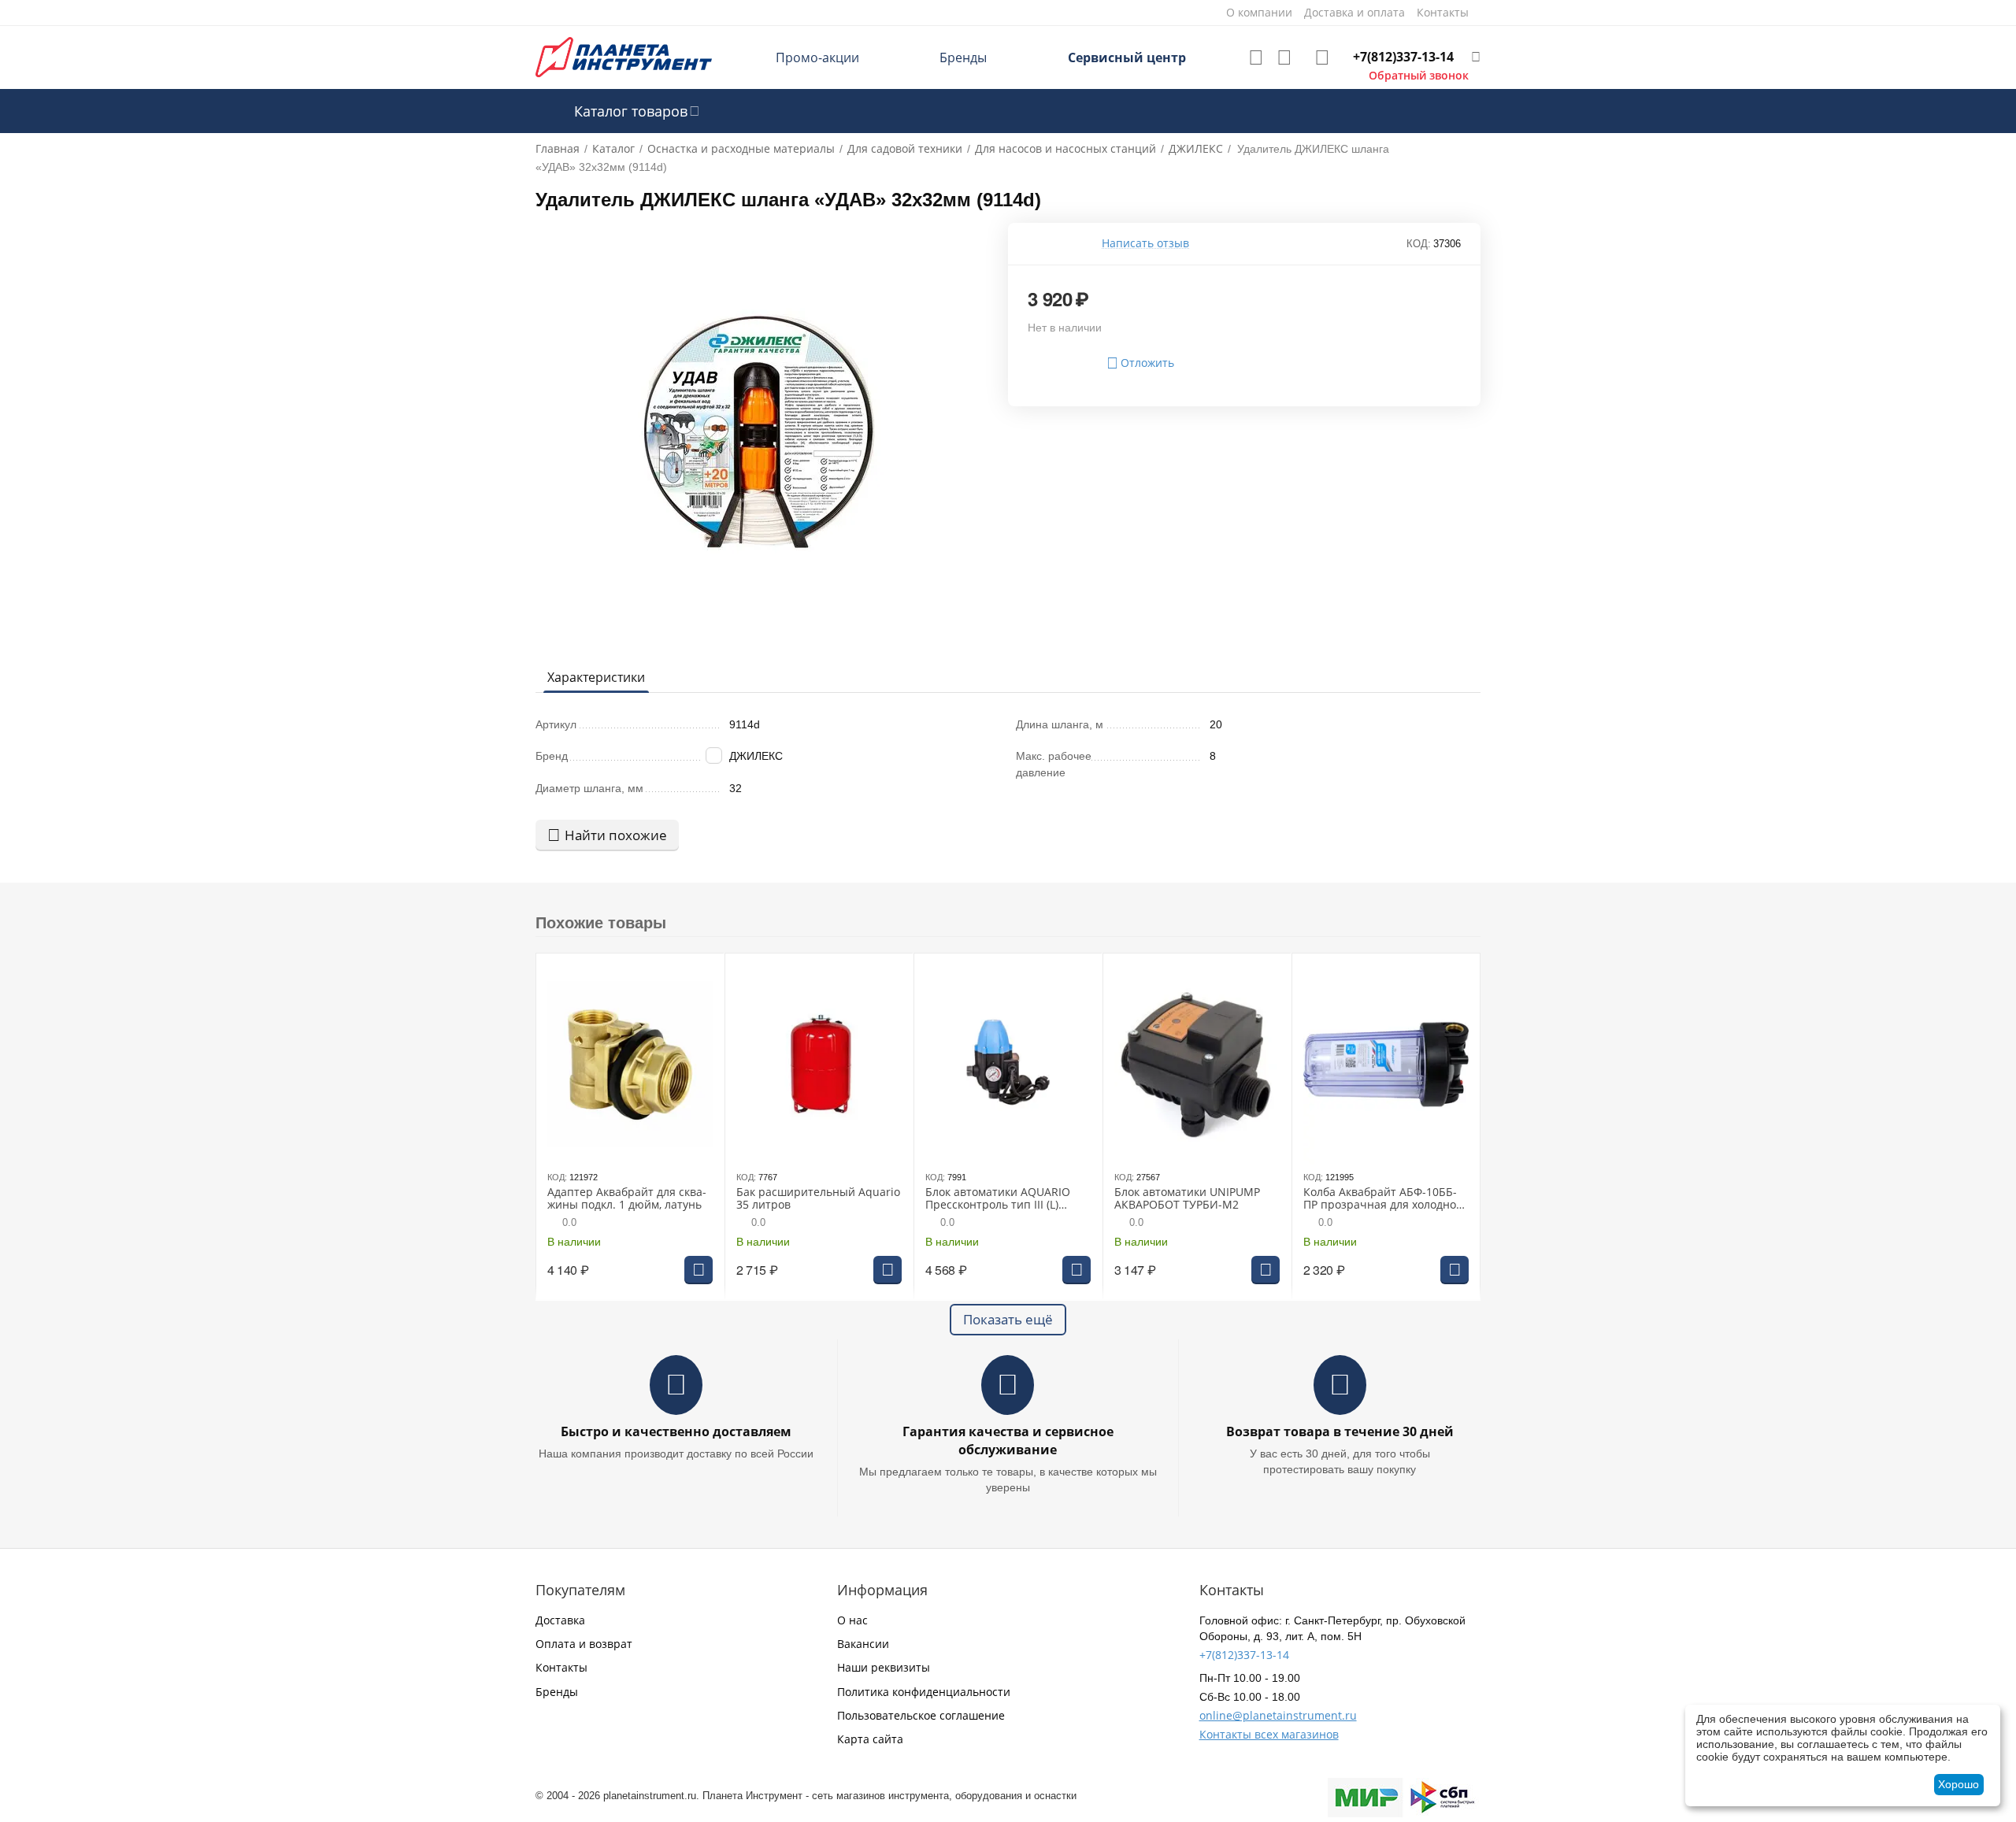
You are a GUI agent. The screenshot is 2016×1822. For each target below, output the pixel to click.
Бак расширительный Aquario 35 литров (818, 1199)
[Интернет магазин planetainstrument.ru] (624, 56)
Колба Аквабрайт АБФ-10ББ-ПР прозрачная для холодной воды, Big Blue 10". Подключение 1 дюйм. (1384, 1199)
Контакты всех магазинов (1269, 1734)
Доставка (560, 1620)
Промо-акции (817, 57)
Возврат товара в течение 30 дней (1340, 1431)
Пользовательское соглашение (921, 1715)
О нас (852, 1620)
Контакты (561, 1667)
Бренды (963, 57)
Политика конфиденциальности (924, 1692)
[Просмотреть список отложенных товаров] (1256, 57)
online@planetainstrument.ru (1278, 1715)
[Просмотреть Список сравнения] (1284, 57)
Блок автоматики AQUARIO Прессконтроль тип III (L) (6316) (998, 1199)
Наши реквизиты (884, 1667)
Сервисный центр (1127, 57)
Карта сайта (870, 1739)
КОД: (1419, 244)
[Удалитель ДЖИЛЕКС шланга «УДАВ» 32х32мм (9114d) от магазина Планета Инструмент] (762, 434)
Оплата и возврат (584, 1644)
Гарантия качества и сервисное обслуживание (1008, 1441)
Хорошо (1959, 1784)
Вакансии (863, 1644)
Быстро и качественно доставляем (676, 1431)
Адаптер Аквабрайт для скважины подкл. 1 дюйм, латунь (627, 1199)
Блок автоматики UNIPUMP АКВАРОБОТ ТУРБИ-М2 (1187, 1199)
